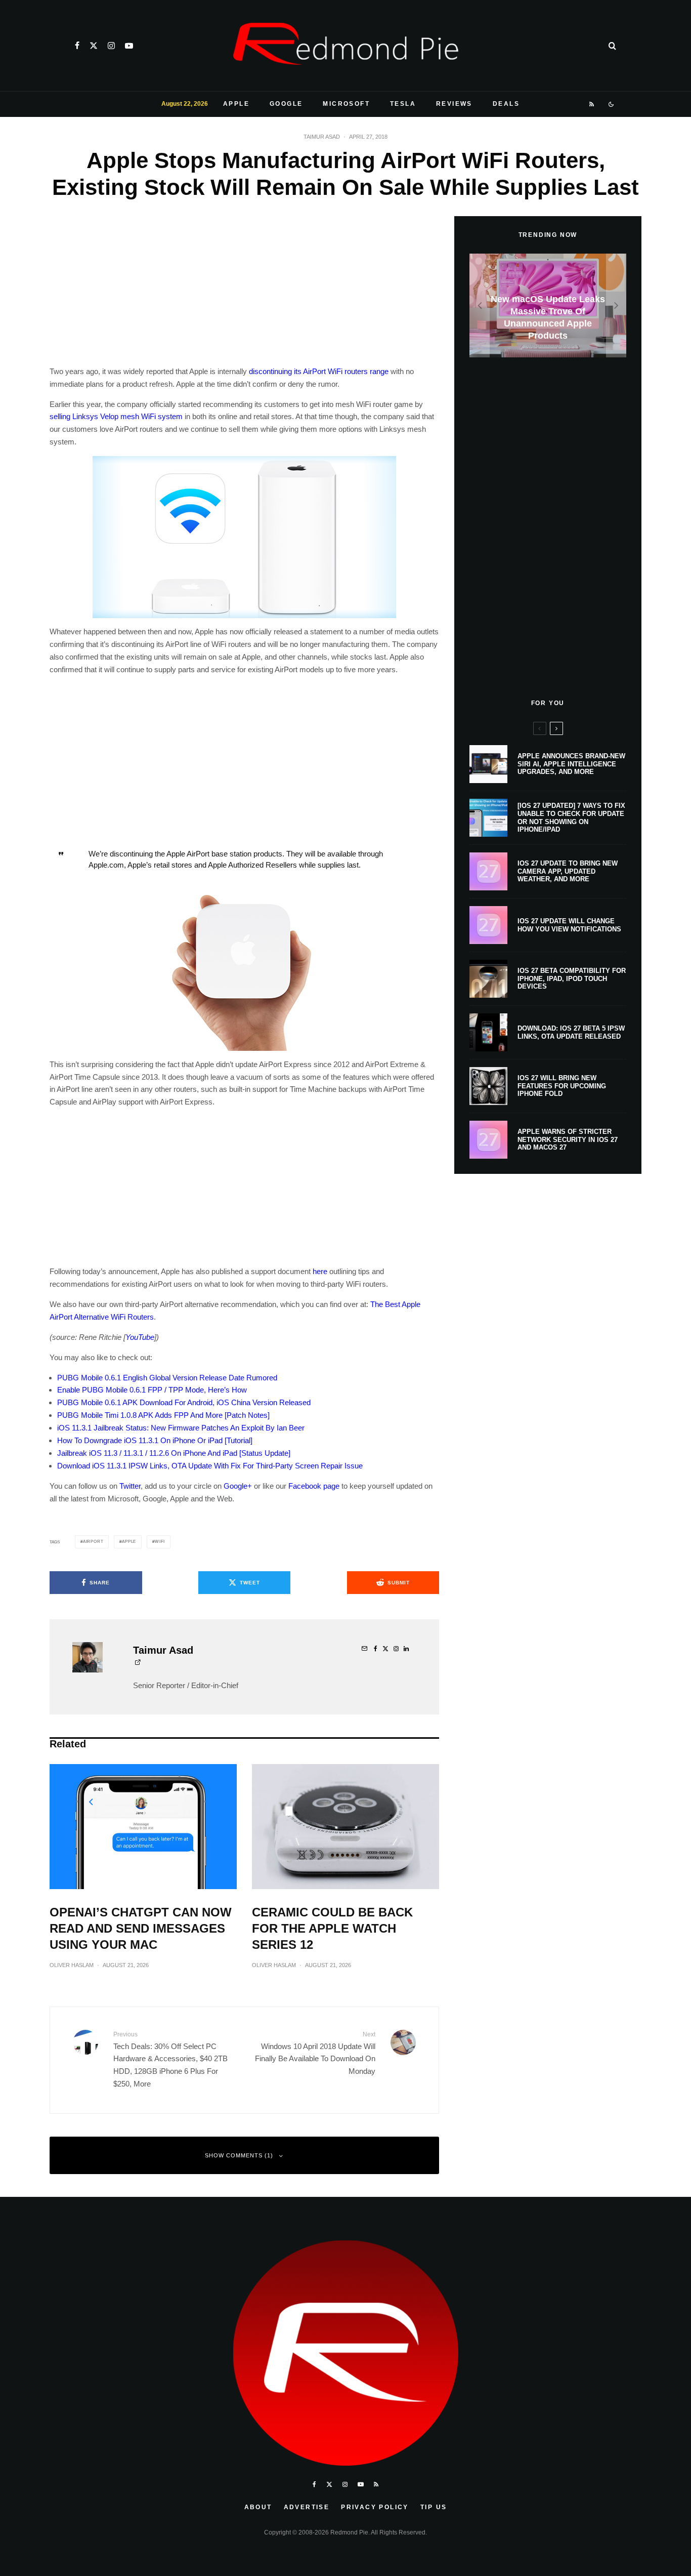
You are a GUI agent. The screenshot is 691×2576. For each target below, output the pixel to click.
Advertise (307, 2507)
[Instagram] (111, 46)
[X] (94, 46)
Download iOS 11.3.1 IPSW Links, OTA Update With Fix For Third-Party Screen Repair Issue (210, 1466)
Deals (506, 104)
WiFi (160, 1542)
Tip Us (434, 2507)
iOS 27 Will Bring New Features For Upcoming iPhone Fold (562, 1086)
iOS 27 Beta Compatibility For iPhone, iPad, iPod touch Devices (572, 978)
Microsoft (346, 104)
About (258, 2507)
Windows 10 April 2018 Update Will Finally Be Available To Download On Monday (315, 2053)
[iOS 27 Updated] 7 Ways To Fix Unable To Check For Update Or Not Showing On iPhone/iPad (571, 817)
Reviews (454, 104)
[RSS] (592, 104)
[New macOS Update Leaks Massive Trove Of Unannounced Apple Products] (548, 305)
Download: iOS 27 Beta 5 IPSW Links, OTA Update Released (571, 1032)
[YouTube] (129, 46)
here (320, 1271)
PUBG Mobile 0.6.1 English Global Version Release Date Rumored (167, 1378)
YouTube (140, 1337)
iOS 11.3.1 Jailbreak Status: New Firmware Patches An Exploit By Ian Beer (181, 1428)
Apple (236, 104)
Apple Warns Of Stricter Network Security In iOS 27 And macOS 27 (568, 1139)
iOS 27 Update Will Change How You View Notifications (569, 925)
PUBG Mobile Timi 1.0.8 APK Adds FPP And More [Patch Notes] (163, 1415)
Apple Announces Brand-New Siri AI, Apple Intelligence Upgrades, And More (571, 764)
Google (286, 104)
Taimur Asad (322, 137)
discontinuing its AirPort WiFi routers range (319, 371)
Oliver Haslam (72, 1965)
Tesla (403, 104)
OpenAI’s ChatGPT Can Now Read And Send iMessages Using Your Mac (141, 1928)
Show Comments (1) (239, 2155)
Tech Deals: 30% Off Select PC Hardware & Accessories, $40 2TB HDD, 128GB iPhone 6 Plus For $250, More (170, 2059)
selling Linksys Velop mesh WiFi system (116, 416)
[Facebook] (77, 46)
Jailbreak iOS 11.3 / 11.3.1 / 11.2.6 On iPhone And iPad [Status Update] (174, 1453)
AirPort (93, 1542)
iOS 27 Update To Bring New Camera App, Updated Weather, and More (568, 871)
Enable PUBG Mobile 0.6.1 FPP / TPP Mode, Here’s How (152, 1390)
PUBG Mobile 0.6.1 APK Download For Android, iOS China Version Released (184, 1402)
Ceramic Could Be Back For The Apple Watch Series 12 (332, 1928)
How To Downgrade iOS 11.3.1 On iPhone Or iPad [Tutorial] (155, 1440)
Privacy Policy (375, 2507)
